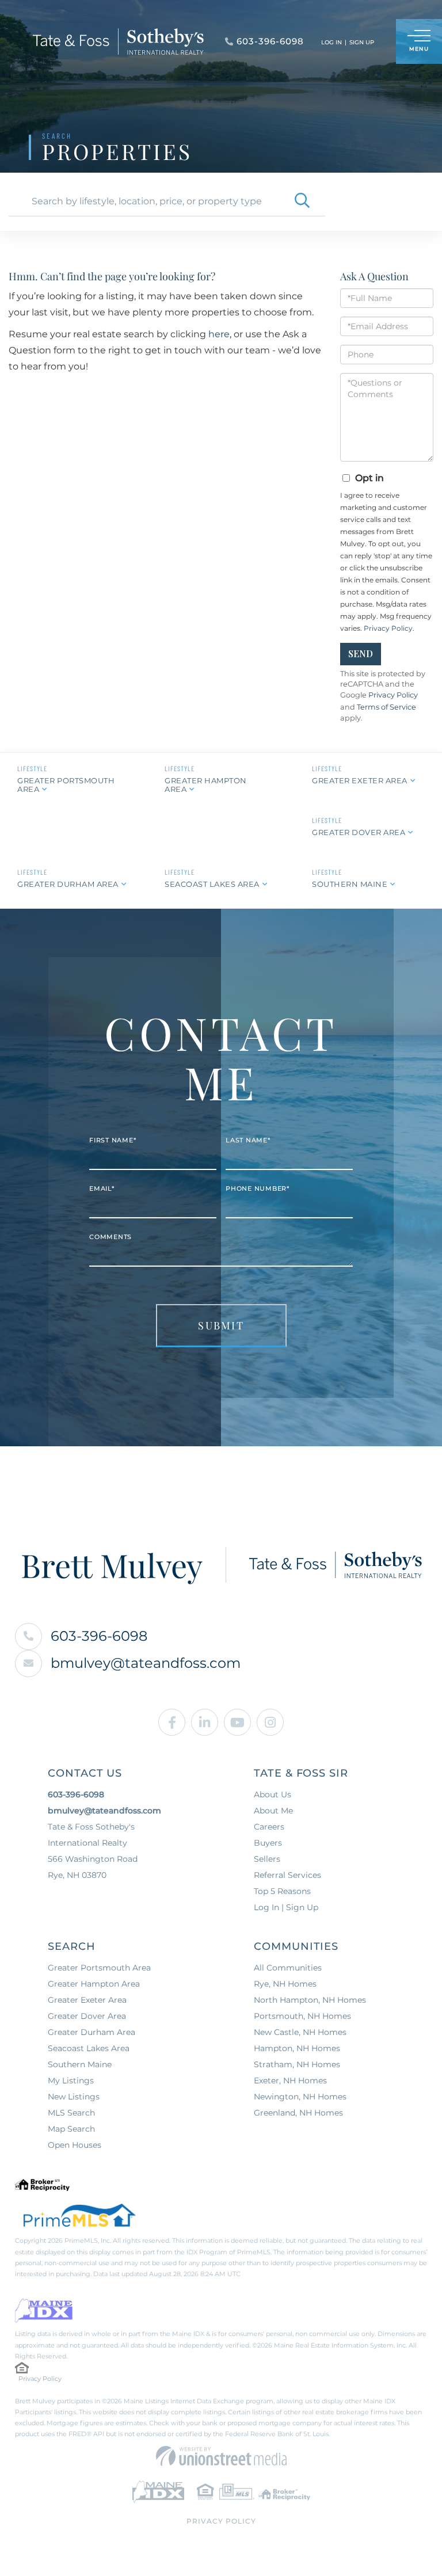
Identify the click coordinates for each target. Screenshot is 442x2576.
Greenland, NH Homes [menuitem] (298, 2113)
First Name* (113, 1140)
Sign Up (362, 42)
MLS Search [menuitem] (71, 2113)
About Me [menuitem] (273, 1811)
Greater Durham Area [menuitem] (92, 2032)
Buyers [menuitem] (268, 1843)
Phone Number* (258, 1188)
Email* (102, 1188)
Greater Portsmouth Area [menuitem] (99, 1968)
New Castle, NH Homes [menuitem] (300, 2032)
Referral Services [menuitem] (287, 1875)
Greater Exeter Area (360, 780)
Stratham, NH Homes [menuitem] (297, 2064)
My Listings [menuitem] (71, 2080)
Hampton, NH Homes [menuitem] (297, 2048)
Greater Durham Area (68, 884)
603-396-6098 (99, 1636)
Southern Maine (350, 884)
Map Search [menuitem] (71, 2129)
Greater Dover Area (359, 832)
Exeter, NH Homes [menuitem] (290, 2080)
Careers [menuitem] (269, 1827)
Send (361, 653)
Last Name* (248, 1140)
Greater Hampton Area (206, 785)
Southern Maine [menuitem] (80, 2064)
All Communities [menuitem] (288, 1968)
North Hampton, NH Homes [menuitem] (310, 2000)
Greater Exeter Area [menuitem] (87, 2000)
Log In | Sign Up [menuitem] (286, 1907)
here (219, 334)
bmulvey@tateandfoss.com (146, 1663)
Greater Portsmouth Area (66, 785)
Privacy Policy (388, 628)
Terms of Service (386, 707)
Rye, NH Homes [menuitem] (285, 1984)
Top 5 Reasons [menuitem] (282, 1891)
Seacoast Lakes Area (212, 884)
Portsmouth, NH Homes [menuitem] (302, 2016)
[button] (302, 201)
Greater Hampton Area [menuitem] (94, 1984)
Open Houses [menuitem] (75, 2145)
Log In (331, 42)
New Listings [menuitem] (74, 2097)
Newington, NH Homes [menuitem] (300, 2097)
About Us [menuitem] (273, 1794)
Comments (110, 1237)
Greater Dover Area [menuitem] (87, 2016)
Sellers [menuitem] (267, 1859)
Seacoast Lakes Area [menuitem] (89, 2048)
